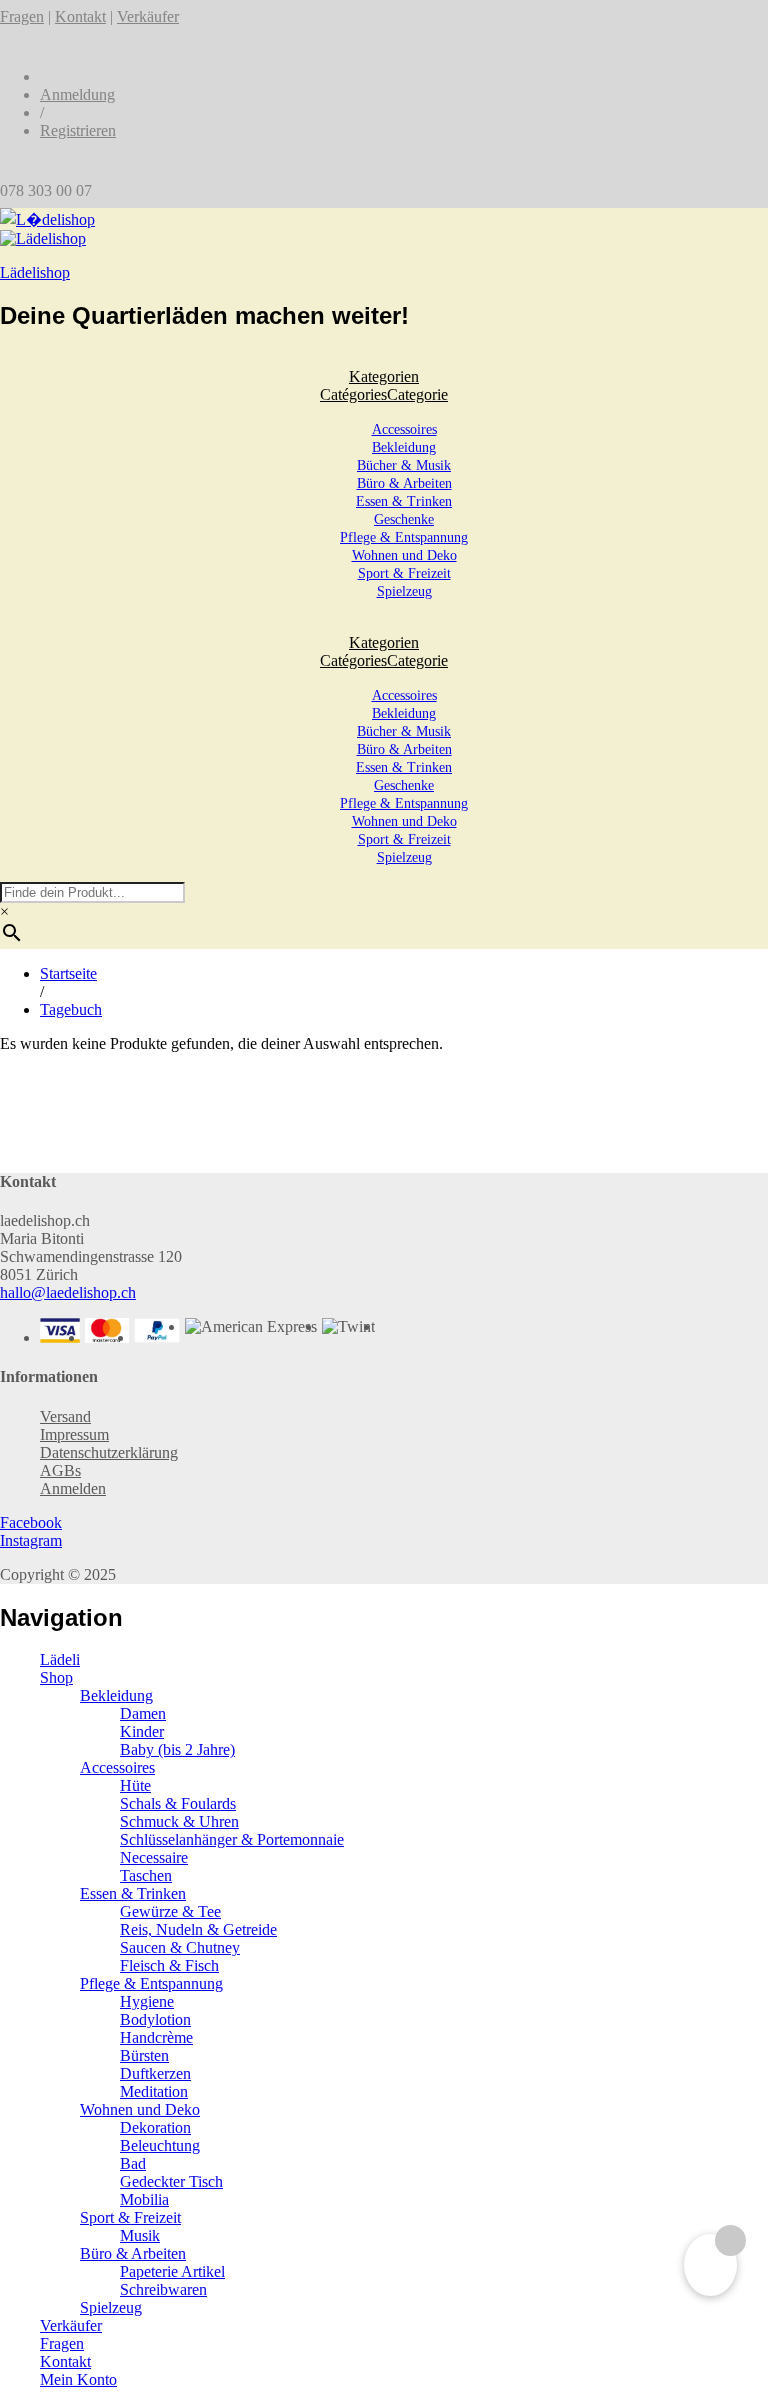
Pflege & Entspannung (404, 537)
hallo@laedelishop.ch (68, 1292)
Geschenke (404, 519)
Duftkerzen (155, 2073)
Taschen (146, 1875)
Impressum (74, 1434)
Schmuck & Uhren (179, 1821)
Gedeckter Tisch (171, 2181)
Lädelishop (35, 272)
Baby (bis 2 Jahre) (177, 1749)
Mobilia (144, 2199)
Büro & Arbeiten (404, 483)
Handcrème (156, 2037)
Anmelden (73, 1488)
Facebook (31, 1522)
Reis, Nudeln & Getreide (198, 1929)
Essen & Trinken (404, 501)
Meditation (154, 2091)
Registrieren (78, 130)
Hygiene (147, 2001)
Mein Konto (78, 2379)
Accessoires (404, 429)
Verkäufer (148, 16)
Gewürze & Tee (170, 1911)
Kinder (142, 1731)
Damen (143, 1713)
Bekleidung (404, 447)
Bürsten (144, 2055)
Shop (56, 1677)
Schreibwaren (163, 2289)
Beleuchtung (160, 2145)
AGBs (60, 1470)
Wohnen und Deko (404, 555)
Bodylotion (155, 2019)
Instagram (31, 1540)
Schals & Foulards (178, 1803)
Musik (140, 2235)
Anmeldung (77, 94)
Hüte (135, 1785)
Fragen (22, 16)
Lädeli (60, 1659)
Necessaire (154, 1857)
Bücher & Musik (404, 465)
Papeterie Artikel (172, 2271)
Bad (133, 2163)
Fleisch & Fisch (169, 1965)
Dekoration (155, 2127)
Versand (65, 1416)
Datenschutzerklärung (109, 1452)
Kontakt (80, 16)
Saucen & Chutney (180, 1947)
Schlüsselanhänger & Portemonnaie (232, 1839)
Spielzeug (404, 591)
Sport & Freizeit (404, 573)
